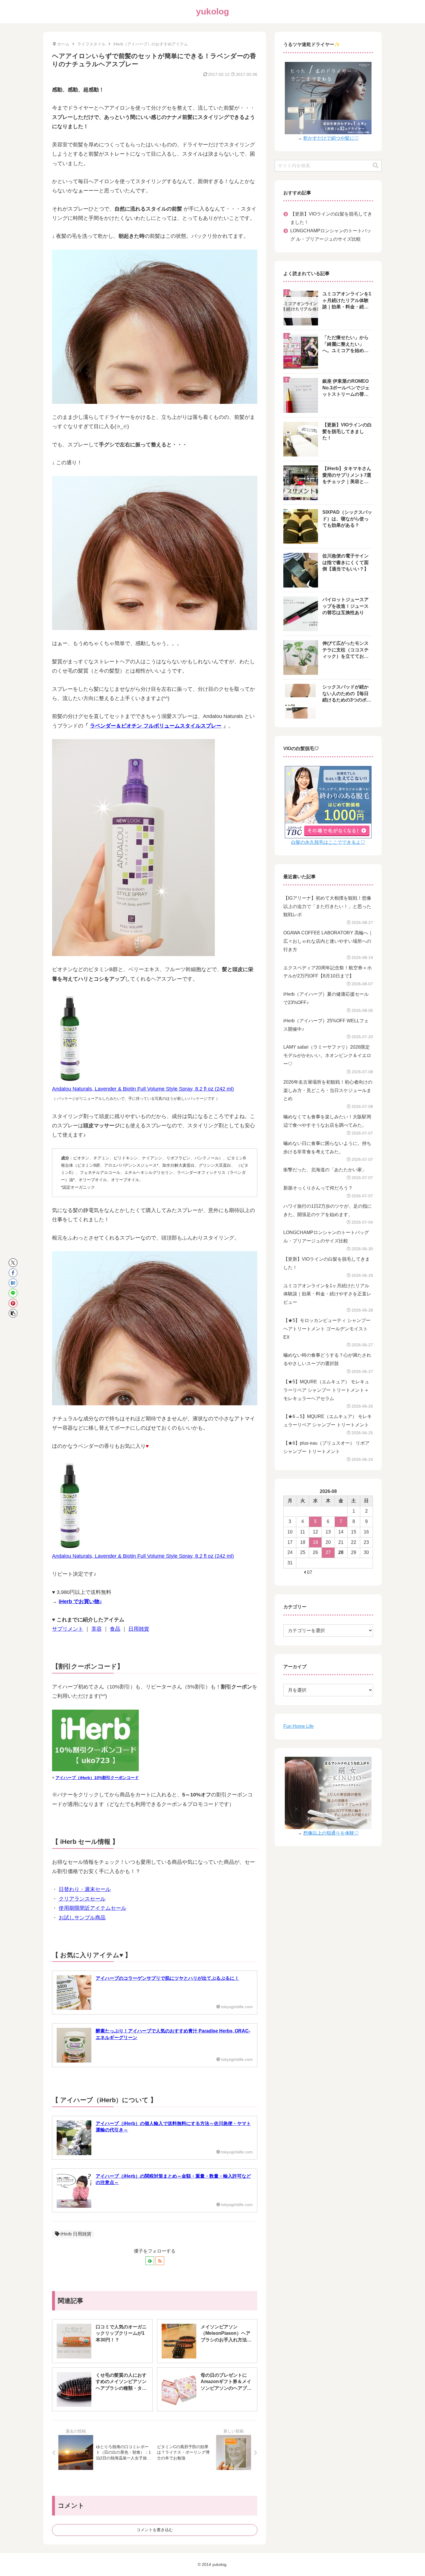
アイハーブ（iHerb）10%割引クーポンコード (97, 1778)
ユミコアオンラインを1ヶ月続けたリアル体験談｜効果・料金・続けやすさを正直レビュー (327, 1294)
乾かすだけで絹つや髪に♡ (331, 138)
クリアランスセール (82, 1899)
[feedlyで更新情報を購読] (150, 2261)
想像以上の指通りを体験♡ (331, 1833)
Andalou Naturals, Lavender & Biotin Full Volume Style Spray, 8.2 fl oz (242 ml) (143, 1089)
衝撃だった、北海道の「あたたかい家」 (325, 1170)
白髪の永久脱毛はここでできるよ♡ (328, 842)
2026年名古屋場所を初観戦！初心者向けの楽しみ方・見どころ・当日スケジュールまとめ (328, 1090)
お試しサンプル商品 (82, 1918)
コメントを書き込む (155, 2530)
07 (310, 1572)
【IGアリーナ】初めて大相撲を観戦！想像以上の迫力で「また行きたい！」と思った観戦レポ (327, 906)
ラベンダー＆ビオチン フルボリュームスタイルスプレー (156, 726)
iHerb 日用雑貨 (76, 2234)
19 (315, 1542)
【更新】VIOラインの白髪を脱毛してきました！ (331, 218)
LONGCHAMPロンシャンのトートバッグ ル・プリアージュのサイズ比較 (331, 235)
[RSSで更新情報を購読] (160, 2261)
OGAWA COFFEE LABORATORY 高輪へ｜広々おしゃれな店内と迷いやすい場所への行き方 (328, 941)
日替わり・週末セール (85, 1889)
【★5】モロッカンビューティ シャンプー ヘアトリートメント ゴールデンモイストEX (327, 1329)
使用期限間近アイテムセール (93, 1908)
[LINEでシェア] (13, 1293)
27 (328, 1552)
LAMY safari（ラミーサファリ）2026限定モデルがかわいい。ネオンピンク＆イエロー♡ (327, 1055)
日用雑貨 (139, 1629)
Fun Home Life (299, 1726)
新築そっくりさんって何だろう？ (318, 1188)
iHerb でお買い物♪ (80, 1601)
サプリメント (68, 1629)
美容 (97, 1629)
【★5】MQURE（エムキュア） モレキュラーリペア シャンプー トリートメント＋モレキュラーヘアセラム (326, 1390)
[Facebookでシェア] (13, 1273)
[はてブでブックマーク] (13, 1283)
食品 (115, 1629)
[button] (13, 1313)
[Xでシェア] (13, 1263)
